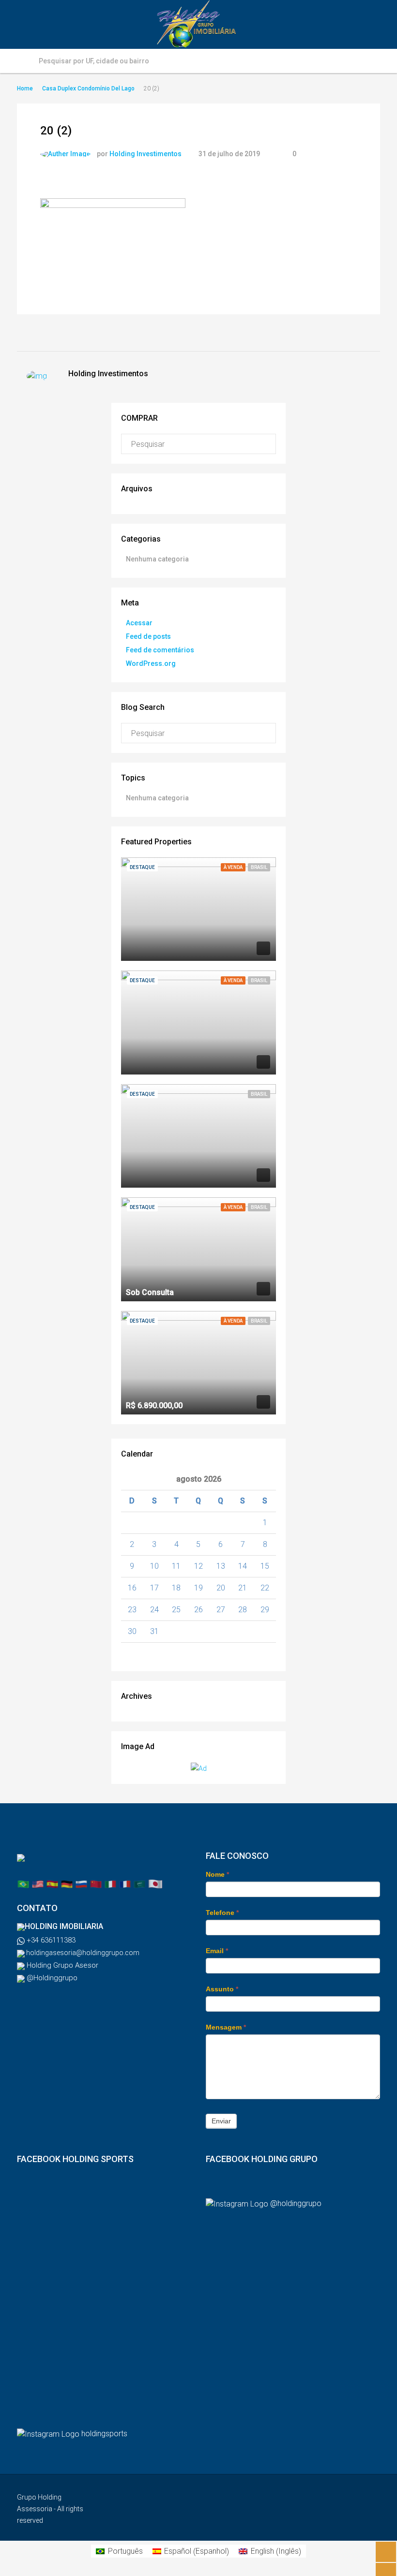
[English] (38, 1883)
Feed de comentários (160, 650)
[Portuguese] (23, 1883)
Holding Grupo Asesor (61, 1965)
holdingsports (104, 2434)
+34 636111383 (50, 1940)
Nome (217, 1874)
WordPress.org (151, 663)
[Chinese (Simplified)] (96, 1883)
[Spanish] (52, 1883)
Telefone (222, 1913)
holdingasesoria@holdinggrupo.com (82, 1953)
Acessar (139, 623)
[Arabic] (139, 1883)
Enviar (221, 2121)
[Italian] (110, 1883)
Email (217, 1951)
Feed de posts (148, 636)
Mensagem (226, 2027)
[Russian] (81, 1883)
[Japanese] (155, 1883)
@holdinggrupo (296, 2203)
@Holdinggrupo (51, 1978)
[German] (67, 1883)
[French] (125, 1883)
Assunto (222, 1989)
